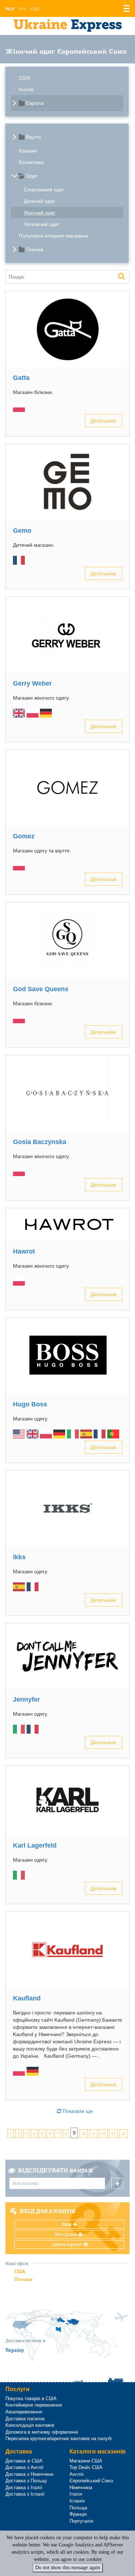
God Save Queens (41, 989)
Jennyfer (26, 1699)
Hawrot (24, 1251)
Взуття (33, 137)
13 (113, 2134)
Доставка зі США (24, 2461)
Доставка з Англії (24, 2467)
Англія (26, 89)
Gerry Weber (32, 683)
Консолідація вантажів (30, 2425)
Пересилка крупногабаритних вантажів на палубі (58, 2438)
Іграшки (28, 151)
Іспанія (77, 2501)
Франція (78, 2514)
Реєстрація (67, 2234)
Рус (22, 9)
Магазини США (86, 2461)
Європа (35, 103)
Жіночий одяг (40, 213)
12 (103, 2134)
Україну (15, 2350)
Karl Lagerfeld (35, 1845)
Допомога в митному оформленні (42, 2432)
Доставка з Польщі (26, 2481)
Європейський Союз (91, 2481)
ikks (19, 1557)
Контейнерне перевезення (34, 2405)
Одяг (32, 176)
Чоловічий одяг (42, 224)
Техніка (35, 249)
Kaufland (27, 1998)
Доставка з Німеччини (29, 2474)
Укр (10, 9)
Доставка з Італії (24, 2488)
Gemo (22, 531)
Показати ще (77, 2111)
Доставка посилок (25, 2419)
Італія (76, 2494)
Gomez (24, 836)
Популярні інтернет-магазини (53, 236)
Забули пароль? (68, 2244)
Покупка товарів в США (31, 2398)
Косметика (31, 162)
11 (93, 2134)
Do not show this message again (68, 2568)
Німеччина (81, 2488)
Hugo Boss (30, 1404)
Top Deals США (86, 2467)
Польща (23, 2279)
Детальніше (103, 420)
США (24, 78)
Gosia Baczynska (40, 1142)
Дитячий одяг (39, 201)
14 (123, 2134)
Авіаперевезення (24, 2412)
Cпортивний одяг (44, 190)
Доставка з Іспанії (25, 2494)
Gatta (21, 378)
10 (84, 2134)
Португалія (81, 2521)
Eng (35, 9)
